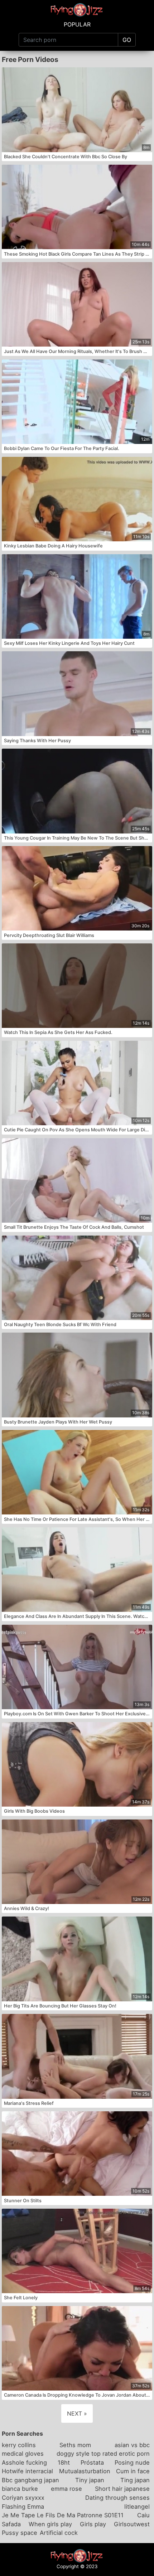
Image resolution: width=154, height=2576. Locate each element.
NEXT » (77, 2413)
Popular (77, 24)
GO (127, 40)
